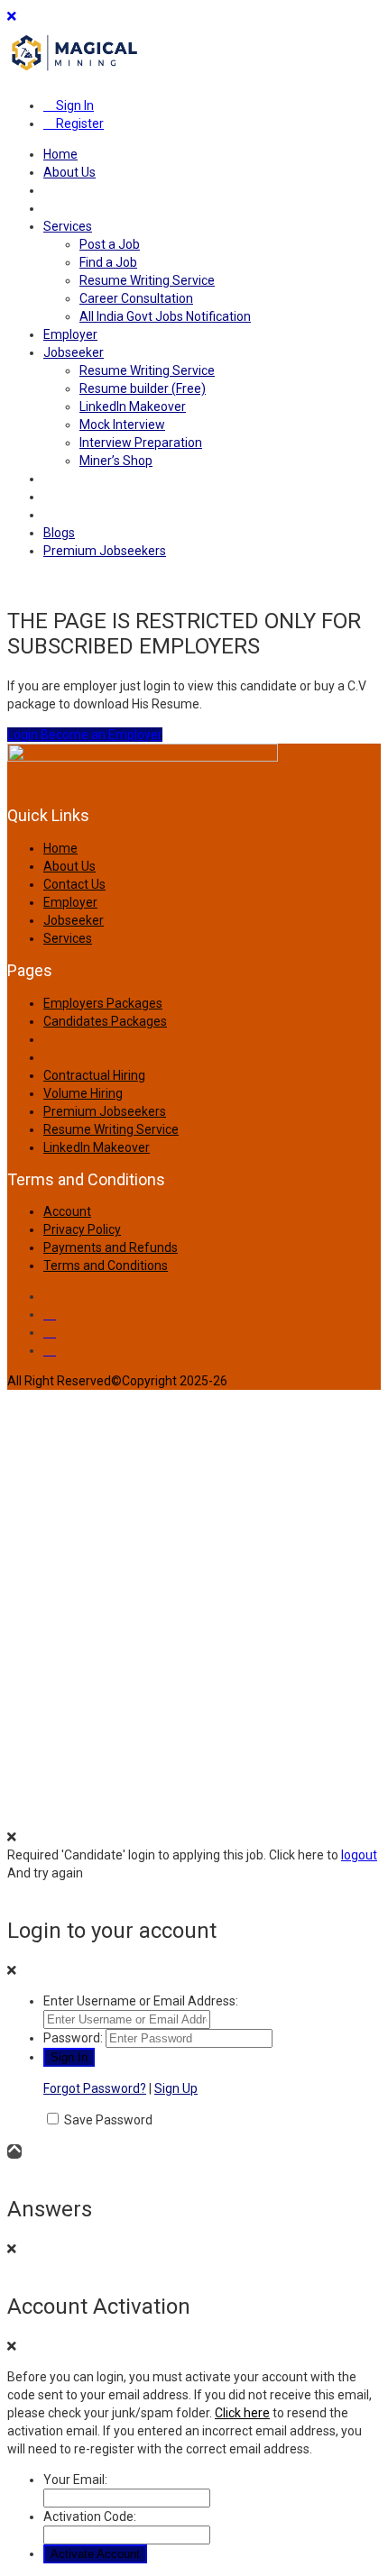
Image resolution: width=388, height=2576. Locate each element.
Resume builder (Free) (143, 388)
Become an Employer (102, 735)
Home (60, 154)
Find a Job (108, 262)
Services (68, 226)
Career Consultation (136, 298)
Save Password (108, 2120)
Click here (242, 2413)
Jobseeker (74, 352)
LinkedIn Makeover (133, 406)
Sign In (74, 105)
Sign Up (176, 2088)
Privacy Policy (82, 1229)
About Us (69, 172)
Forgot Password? (95, 2088)
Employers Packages (103, 1003)
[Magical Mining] (75, 75)
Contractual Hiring (94, 1075)
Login (24, 735)
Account (67, 1211)
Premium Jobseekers (105, 551)
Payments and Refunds (111, 1247)
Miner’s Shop (116, 461)
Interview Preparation (141, 443)
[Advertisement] (194, 1603)
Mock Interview (122, 425)
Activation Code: (90, 2517)
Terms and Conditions (106, 1265)
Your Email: (75, 2480)
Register (79, 123)
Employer (70, 334)
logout (359, 1855)
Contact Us (74, 884)
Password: (73, 2038)
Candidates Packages (105, 1021)
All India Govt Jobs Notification (165, 316)
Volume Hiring (83, 1093)
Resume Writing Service (147, 280)
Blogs (59, 533)
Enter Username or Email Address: (141, 2001)
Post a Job (110, 244)
